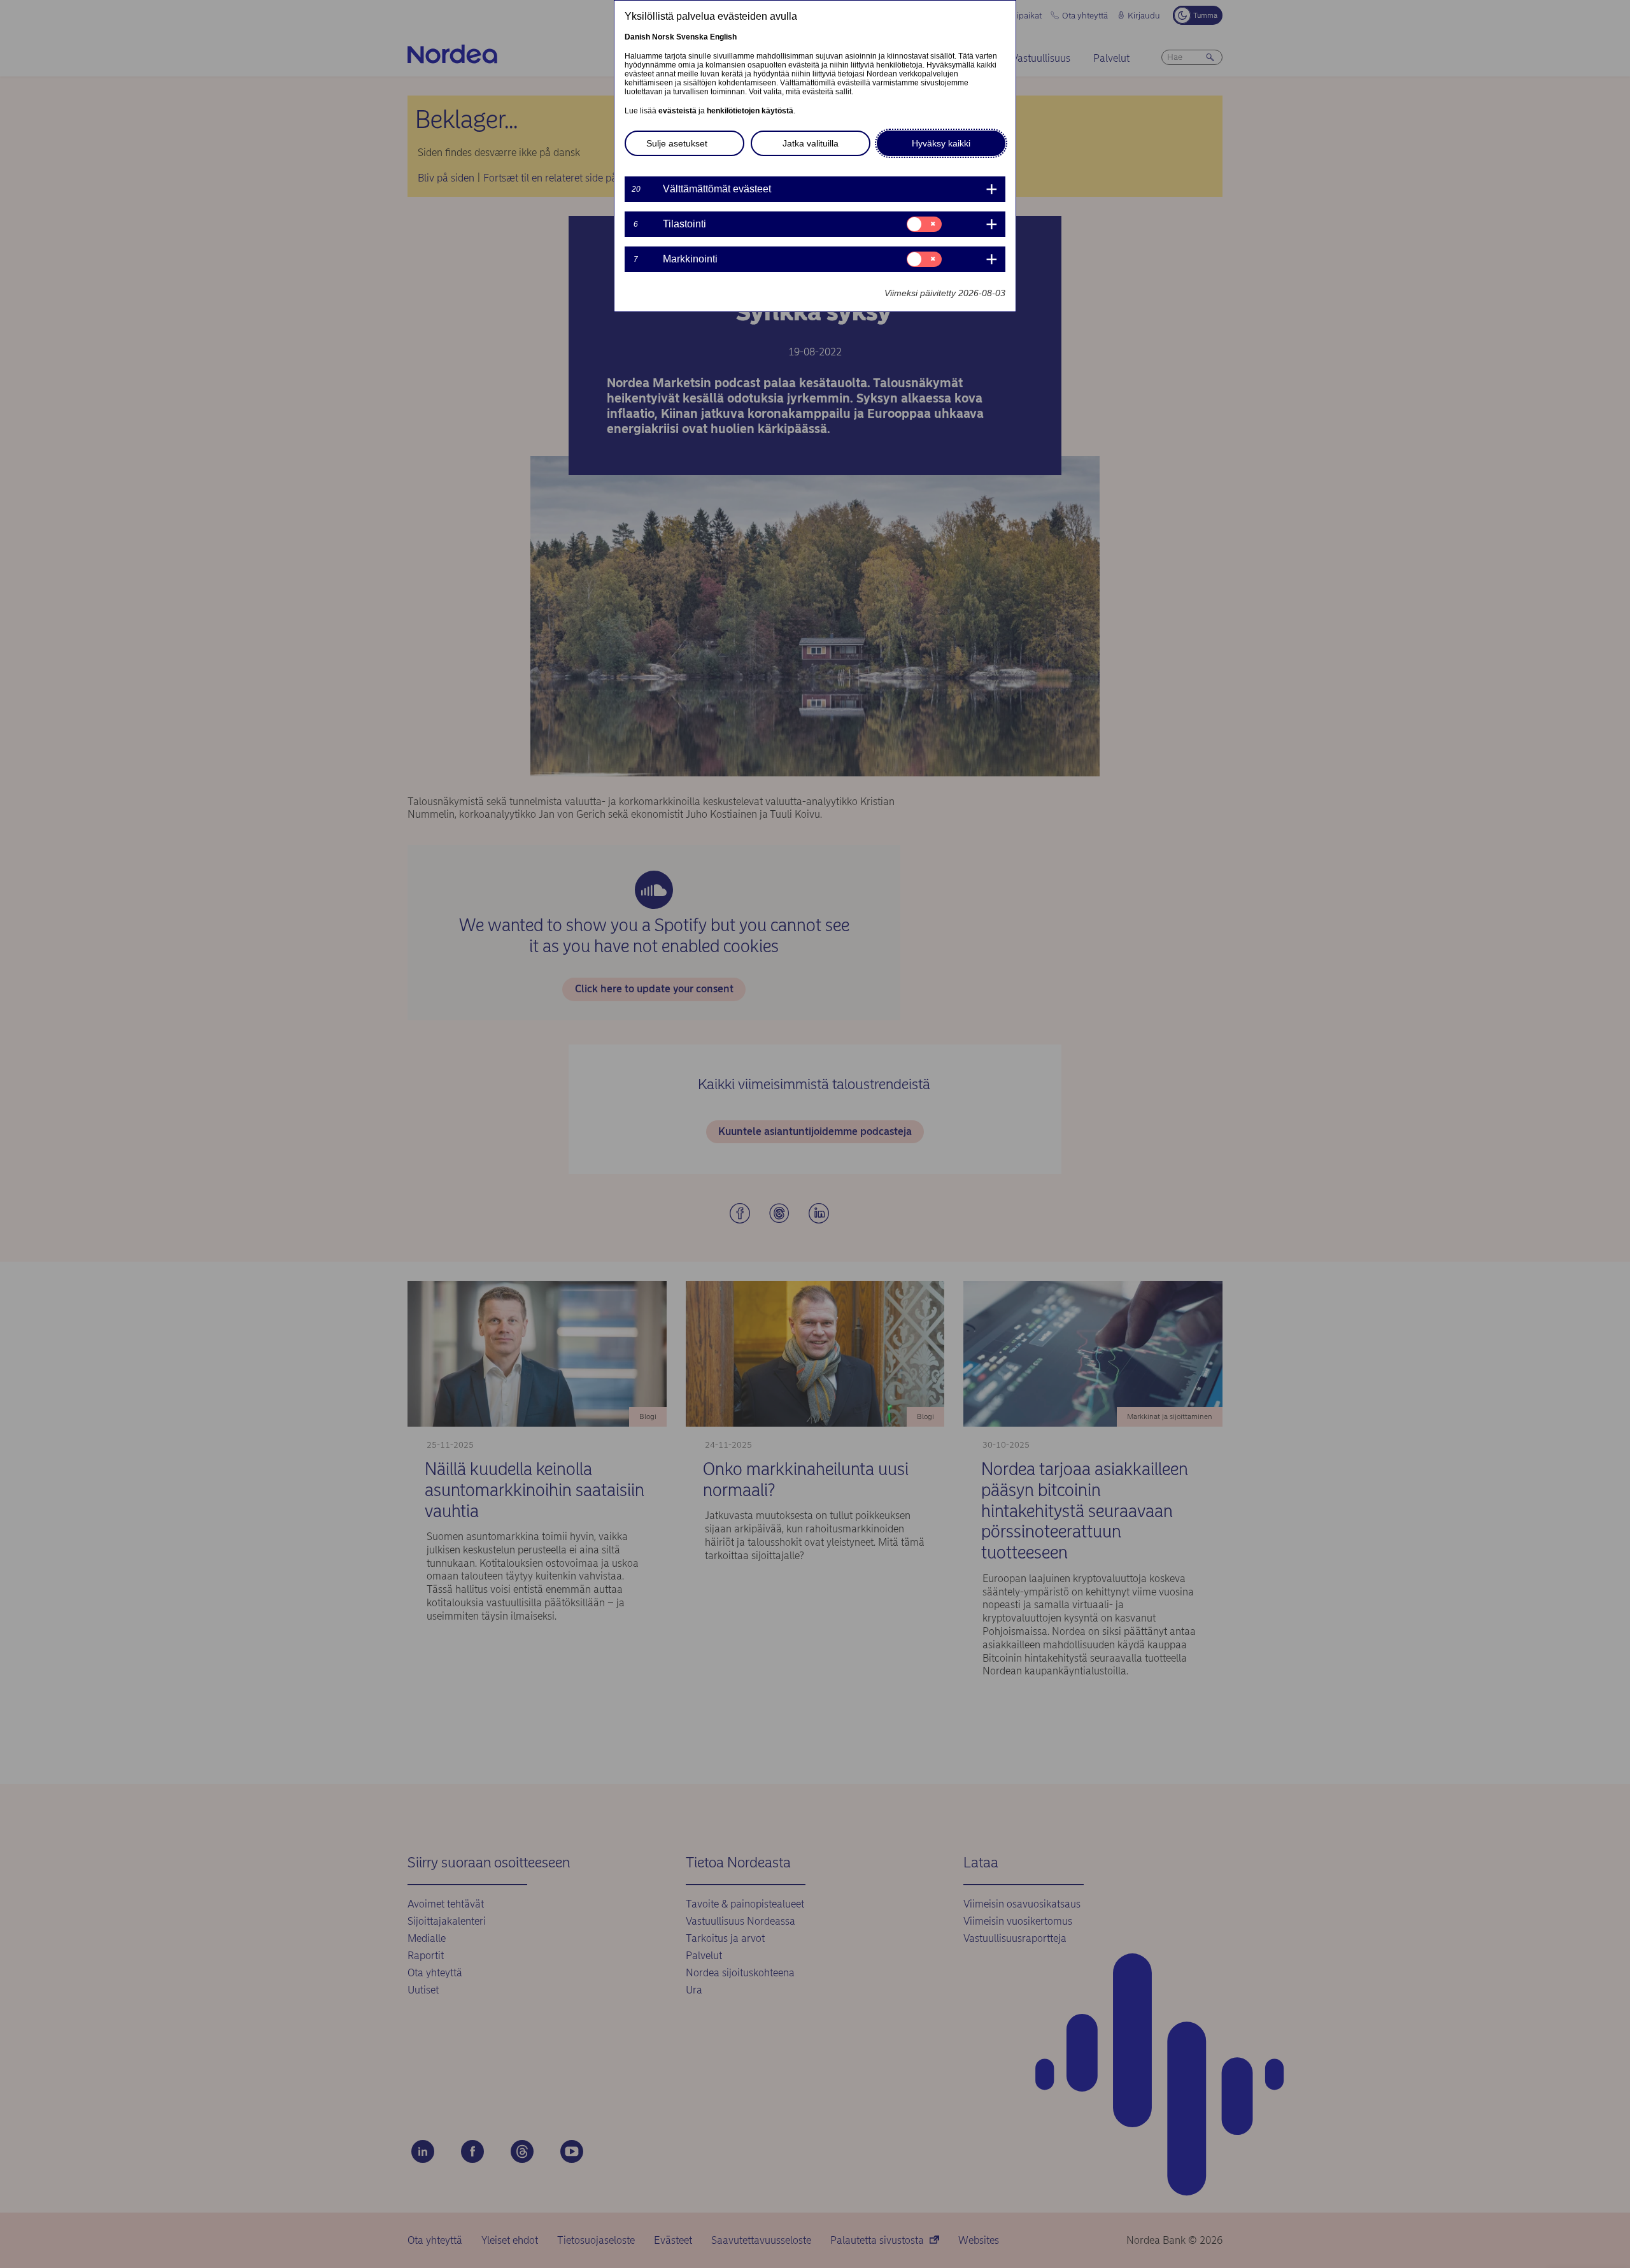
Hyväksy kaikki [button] (941, 143)
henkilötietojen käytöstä (750, 111)
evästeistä (677, 111)
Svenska (692, 37)
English (723, 37)
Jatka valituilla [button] (811, 143)
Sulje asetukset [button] (677, 143)
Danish (637, 37)
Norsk (663, 37)
